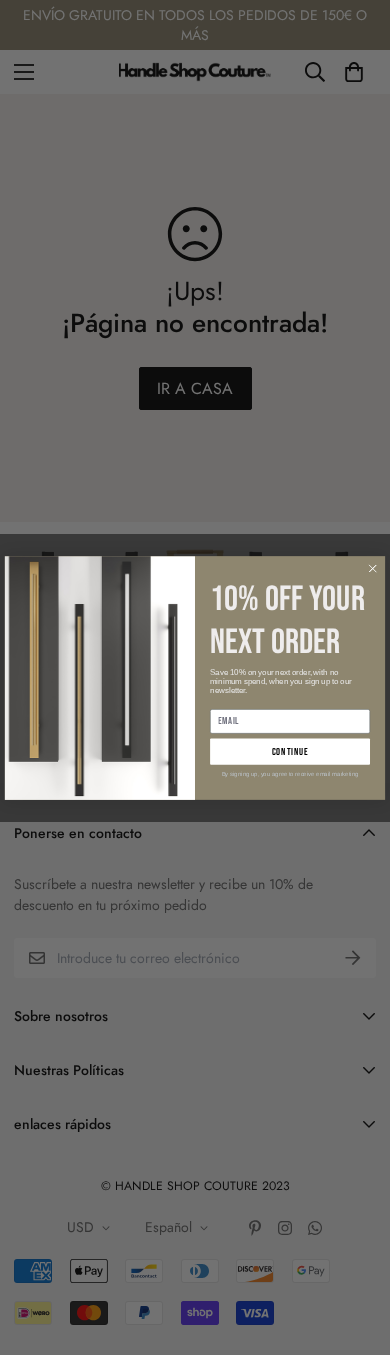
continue (290, 751)
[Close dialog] (372, 568)
